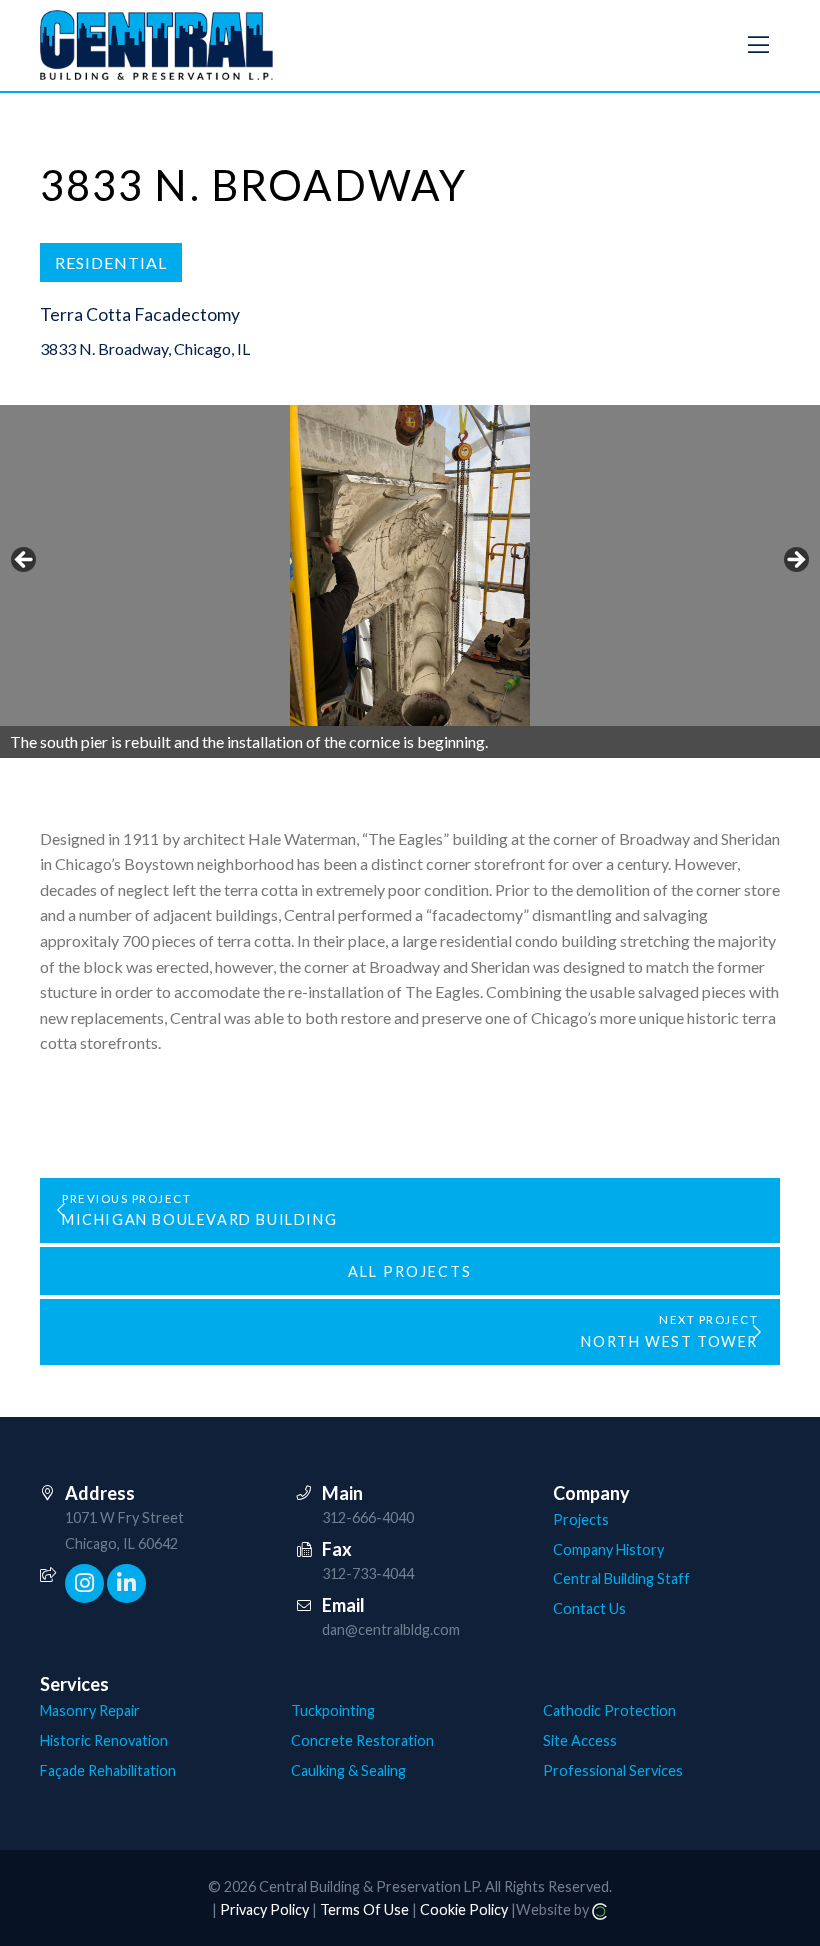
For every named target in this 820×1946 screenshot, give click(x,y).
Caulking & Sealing (348, 1770)
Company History (608, 1549)
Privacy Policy (264, 1909)
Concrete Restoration (362, 1740)
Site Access (580, 1740)
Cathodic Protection (609, 1710)
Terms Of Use (364, 1909)
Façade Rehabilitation (108, 1770)
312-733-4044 (368, 1573)
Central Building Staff (621, 1578)
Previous (25, 561)
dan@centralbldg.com (391, 1629)
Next (795, 561)
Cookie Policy (464, 1909)
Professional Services (613, 1770)
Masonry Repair (90, 1710)
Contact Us (589, 1608)
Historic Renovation (104, 1740)
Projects (581, 1519)
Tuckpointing (333, 1710)
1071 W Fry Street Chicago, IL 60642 (124, 1530)
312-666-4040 (368, 1517)
